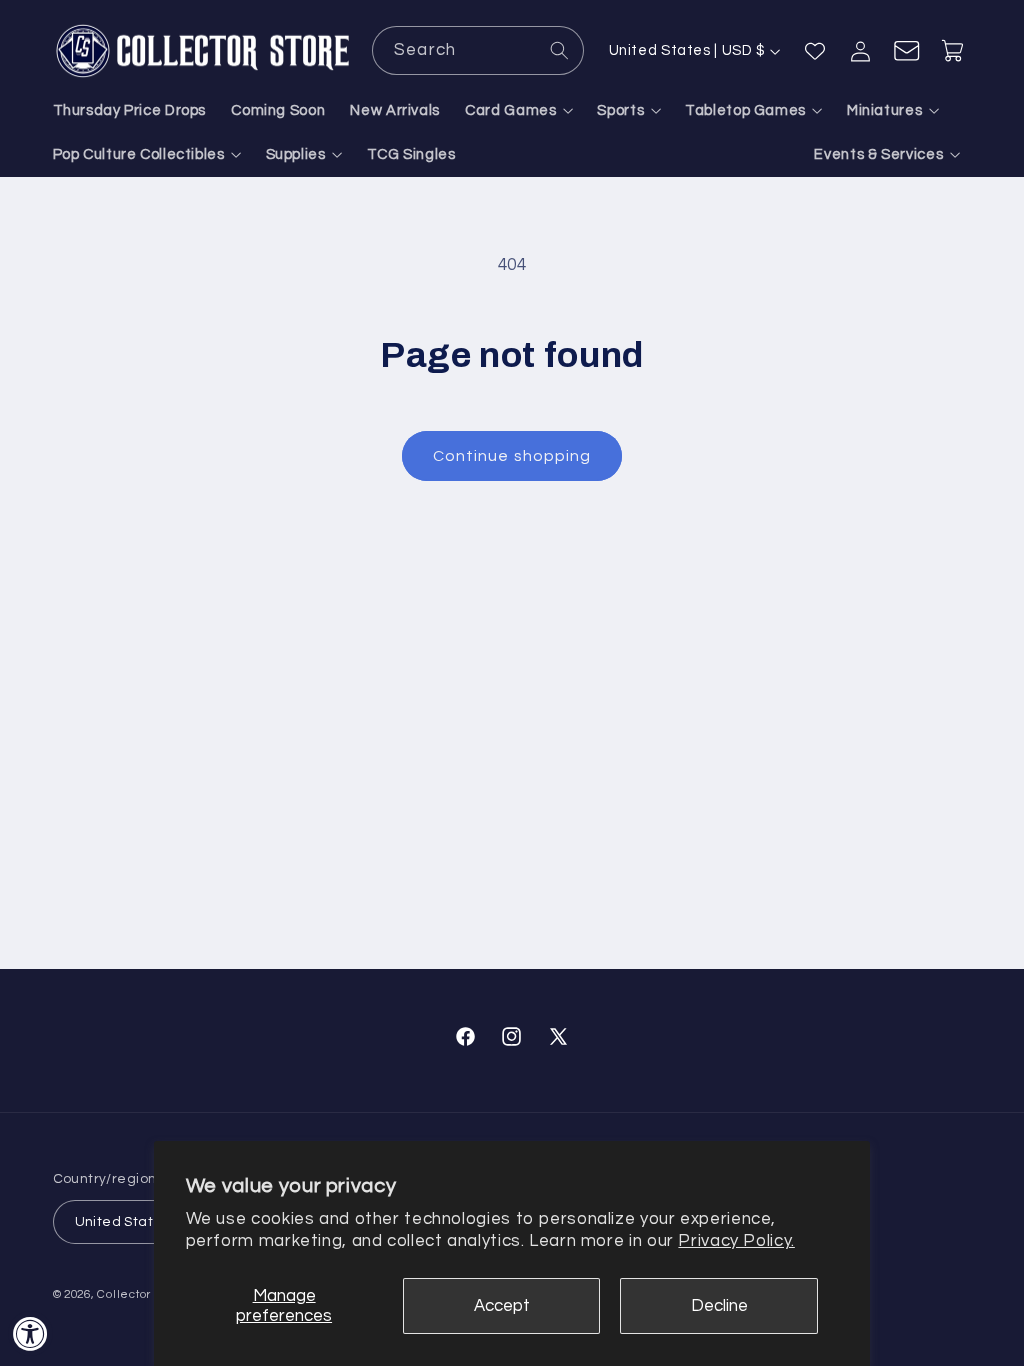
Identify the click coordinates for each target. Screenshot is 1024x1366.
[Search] (560, 50)
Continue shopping (512, 456)
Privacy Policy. (736, 1241)
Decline (719, 1306)
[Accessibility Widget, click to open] (30, 1333)
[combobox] (478, 50)
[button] (519, 111)
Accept (502, 1306)
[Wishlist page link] (815, 51)
